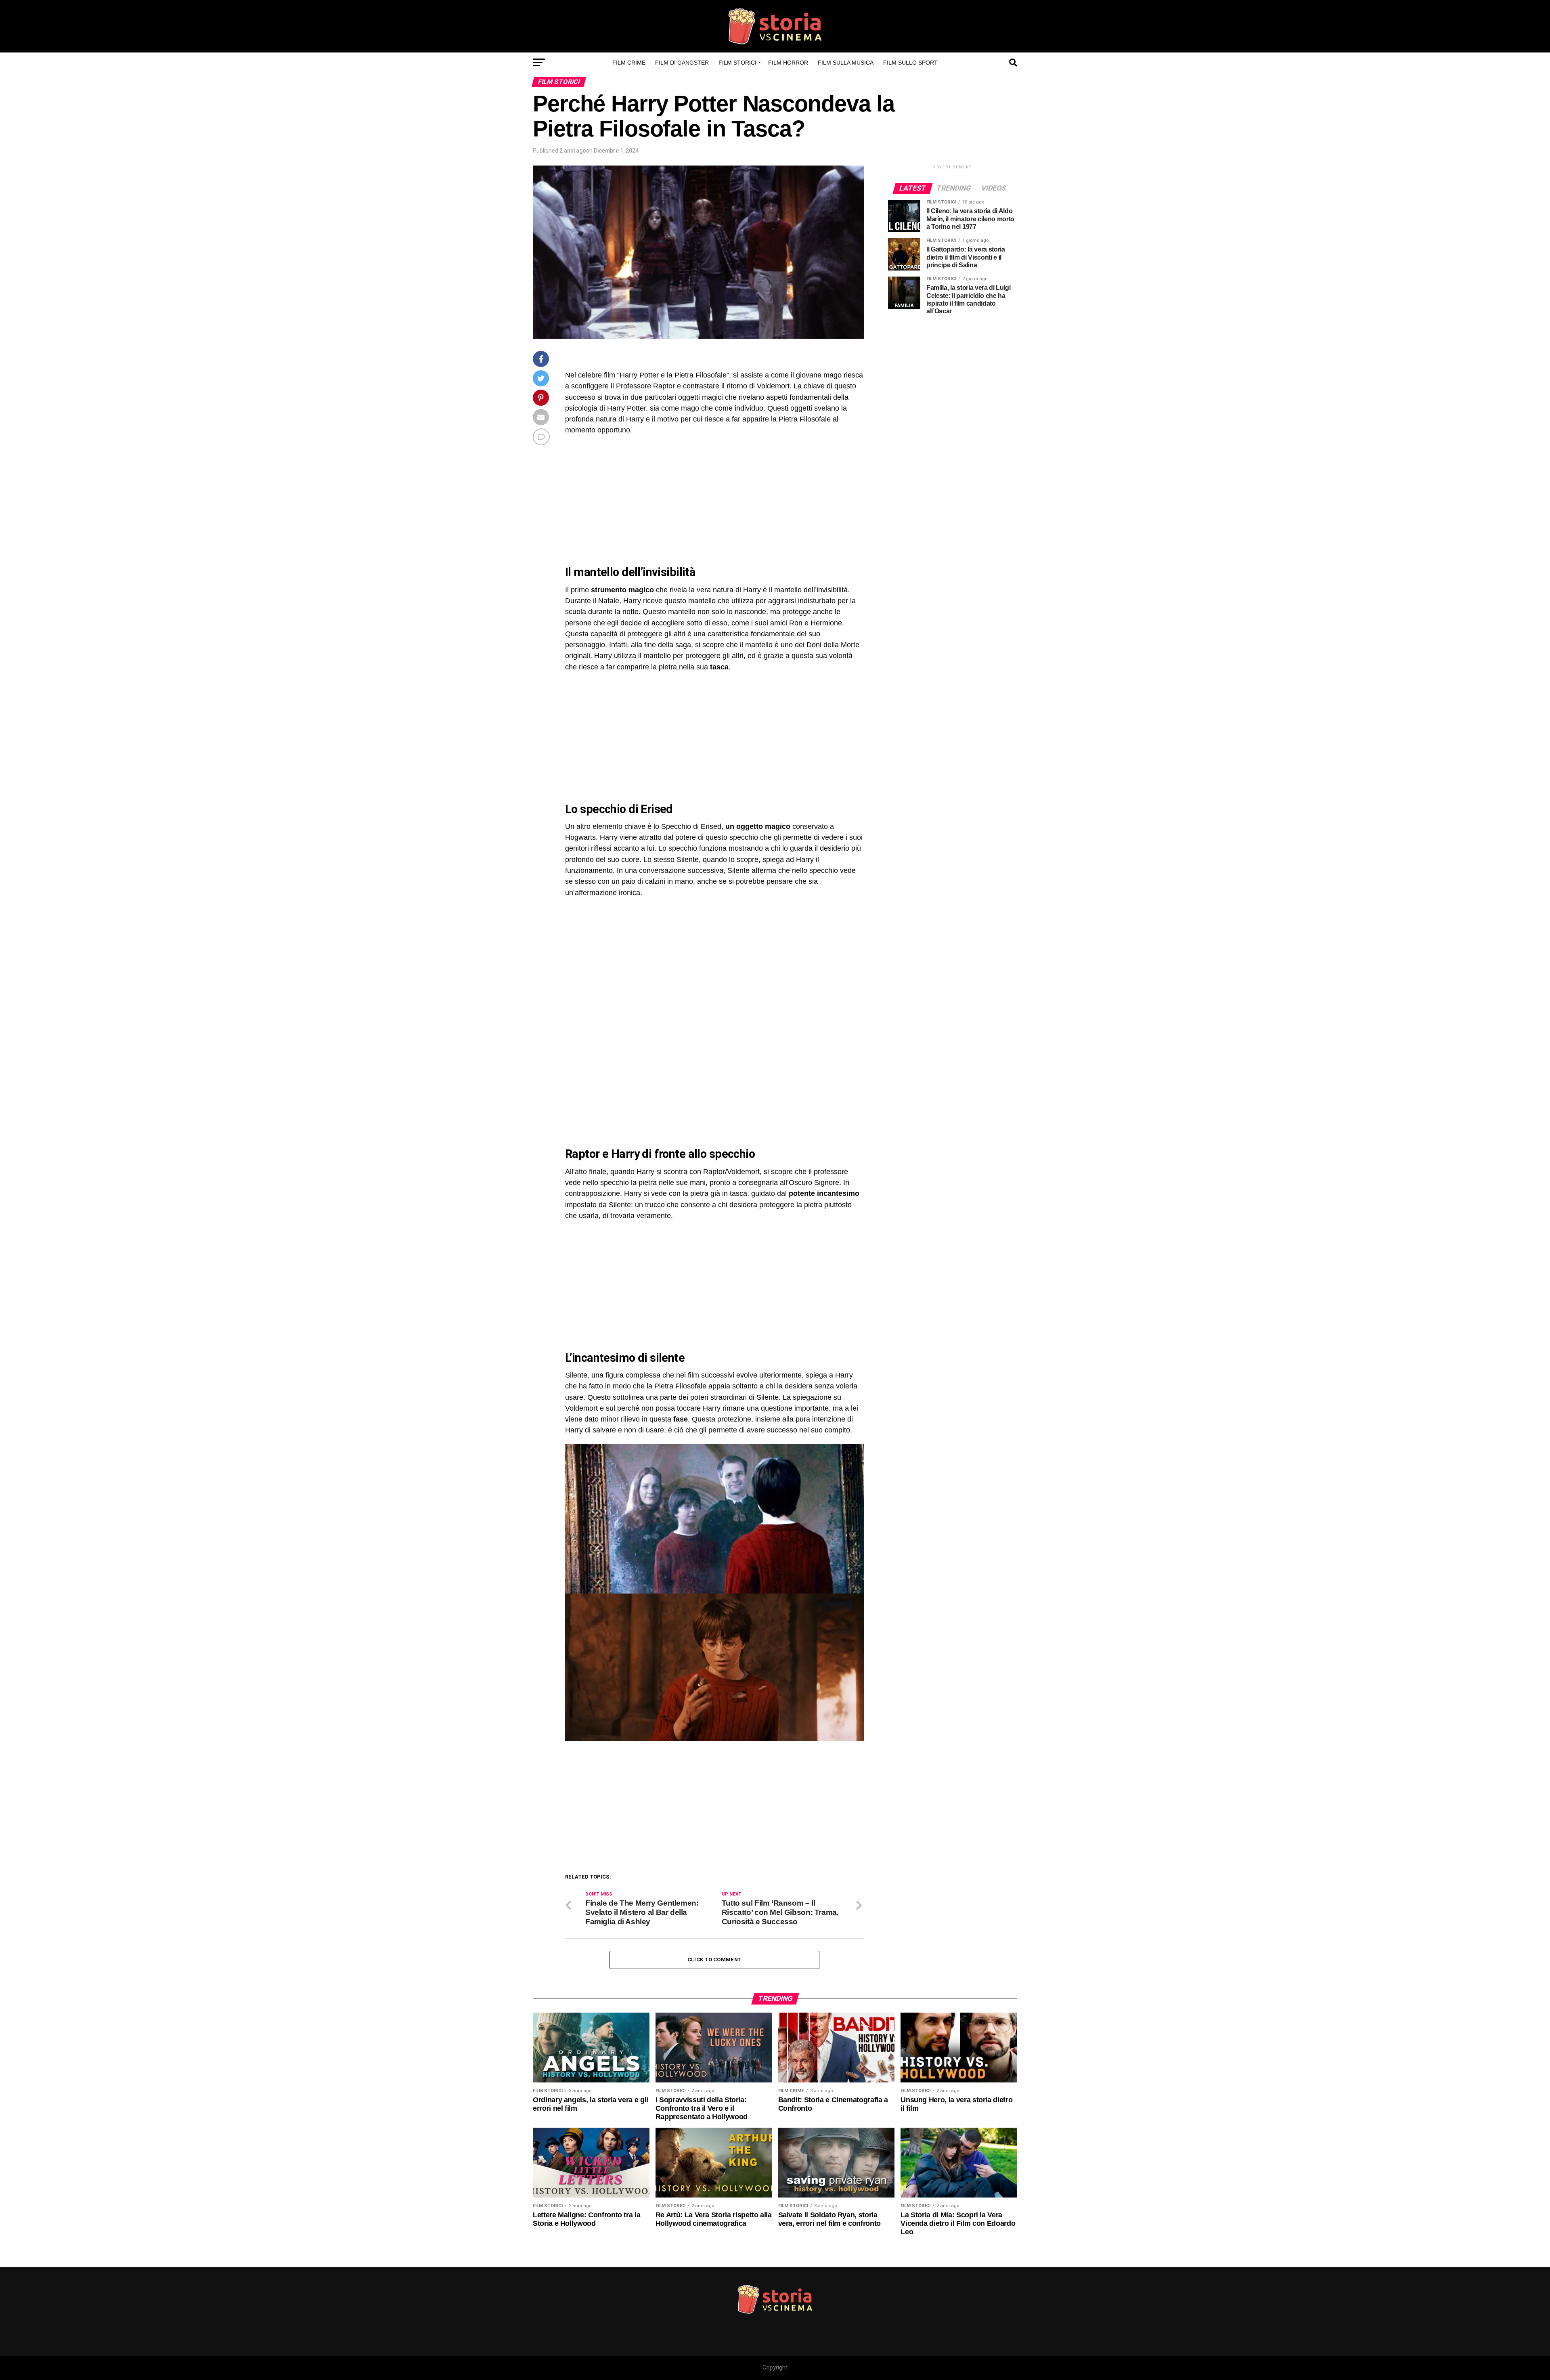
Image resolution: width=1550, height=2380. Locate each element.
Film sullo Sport (910, 63)
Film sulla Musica (846, 63)
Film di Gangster (682, 63)
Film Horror (788, 63)
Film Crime (629, 63)
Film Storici (737, 63)
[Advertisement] (633, 501)
